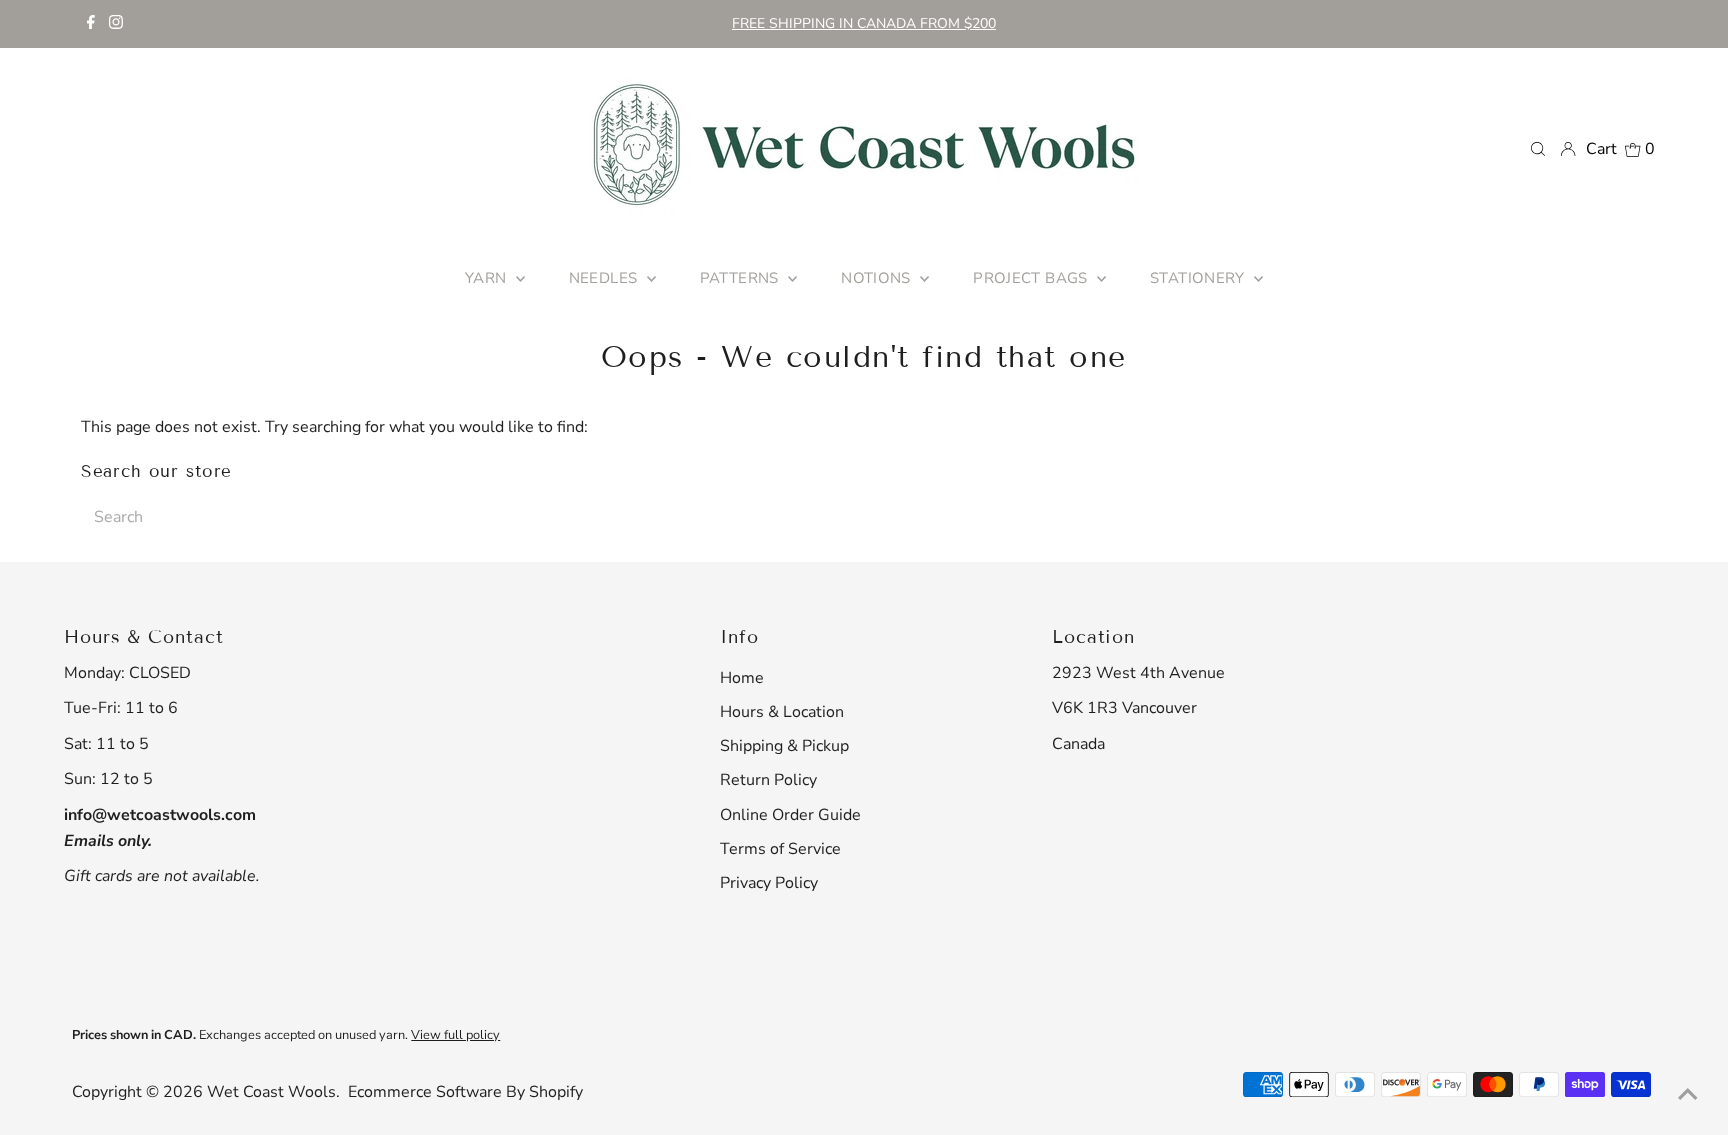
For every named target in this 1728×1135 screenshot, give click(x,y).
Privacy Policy (769, 883)
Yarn (488, 278)
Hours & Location (782, 712)
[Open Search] (1538, 148)
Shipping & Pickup (784, 746)
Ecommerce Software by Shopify (465, 1092)
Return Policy (768, 780)
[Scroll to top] (1688, 1095)
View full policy (455, 1035)
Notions (878, 278)
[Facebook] (91, 24)
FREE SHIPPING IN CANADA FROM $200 (864, 23)
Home (742, 678)
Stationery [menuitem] (1199, 278)
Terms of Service (780, 849)
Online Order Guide (790, 815)
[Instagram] (116, 24)
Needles (605, 278)
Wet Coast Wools (271, 1092)
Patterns (741, 278)
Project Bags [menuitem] (1032, 278)
